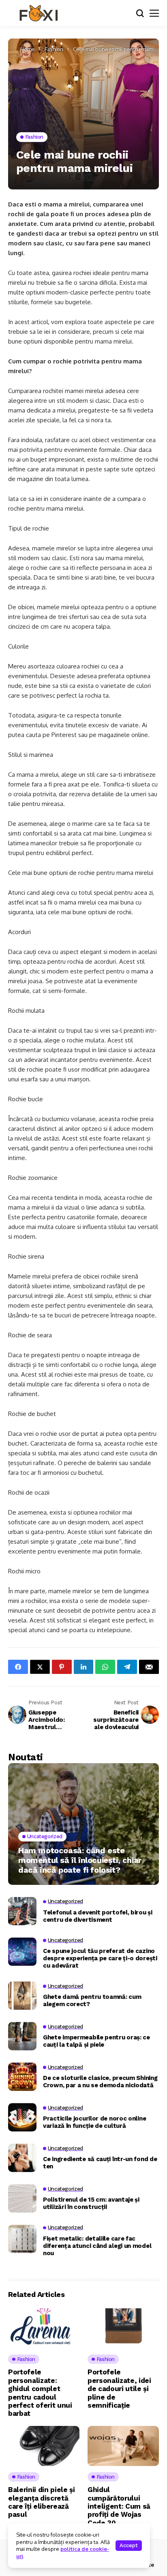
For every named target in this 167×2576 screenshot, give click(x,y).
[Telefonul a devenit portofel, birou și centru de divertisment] (22, 1911)
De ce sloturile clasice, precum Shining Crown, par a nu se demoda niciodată (100, 2082)
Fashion (54, 49)
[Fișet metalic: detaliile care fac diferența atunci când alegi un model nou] (22, 2239)
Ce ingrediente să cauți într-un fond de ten (100, 2163)
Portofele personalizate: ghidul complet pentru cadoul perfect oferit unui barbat (40, 2393)
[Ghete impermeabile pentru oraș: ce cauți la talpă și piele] (22, 2036)
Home (28, 49)
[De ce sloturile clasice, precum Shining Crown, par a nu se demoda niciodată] (22, 2077)
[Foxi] (39, 13)
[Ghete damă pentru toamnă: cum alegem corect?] (22, 1996)
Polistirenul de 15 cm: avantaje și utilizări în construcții (91, 2203)
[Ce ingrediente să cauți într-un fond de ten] (22, 2158)
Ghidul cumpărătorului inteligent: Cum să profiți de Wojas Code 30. (119, 2506)
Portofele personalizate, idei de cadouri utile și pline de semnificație (119, 2389)
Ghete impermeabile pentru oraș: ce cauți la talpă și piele (96, 2041)
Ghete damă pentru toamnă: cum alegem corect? (92, 2000)
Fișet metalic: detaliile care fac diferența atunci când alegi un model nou (97, 2246)
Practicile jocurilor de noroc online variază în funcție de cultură (94, 2122)
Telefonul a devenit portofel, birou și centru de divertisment (98, 1916)
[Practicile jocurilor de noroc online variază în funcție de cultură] (22, 2117)
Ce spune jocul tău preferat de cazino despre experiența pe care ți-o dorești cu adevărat (100, 1958)
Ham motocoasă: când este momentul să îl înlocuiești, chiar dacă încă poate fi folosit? (80, 1860)
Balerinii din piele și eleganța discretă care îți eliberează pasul (42, 2502)
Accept (129, 2545)
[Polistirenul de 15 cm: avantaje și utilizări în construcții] (22, 2198)
